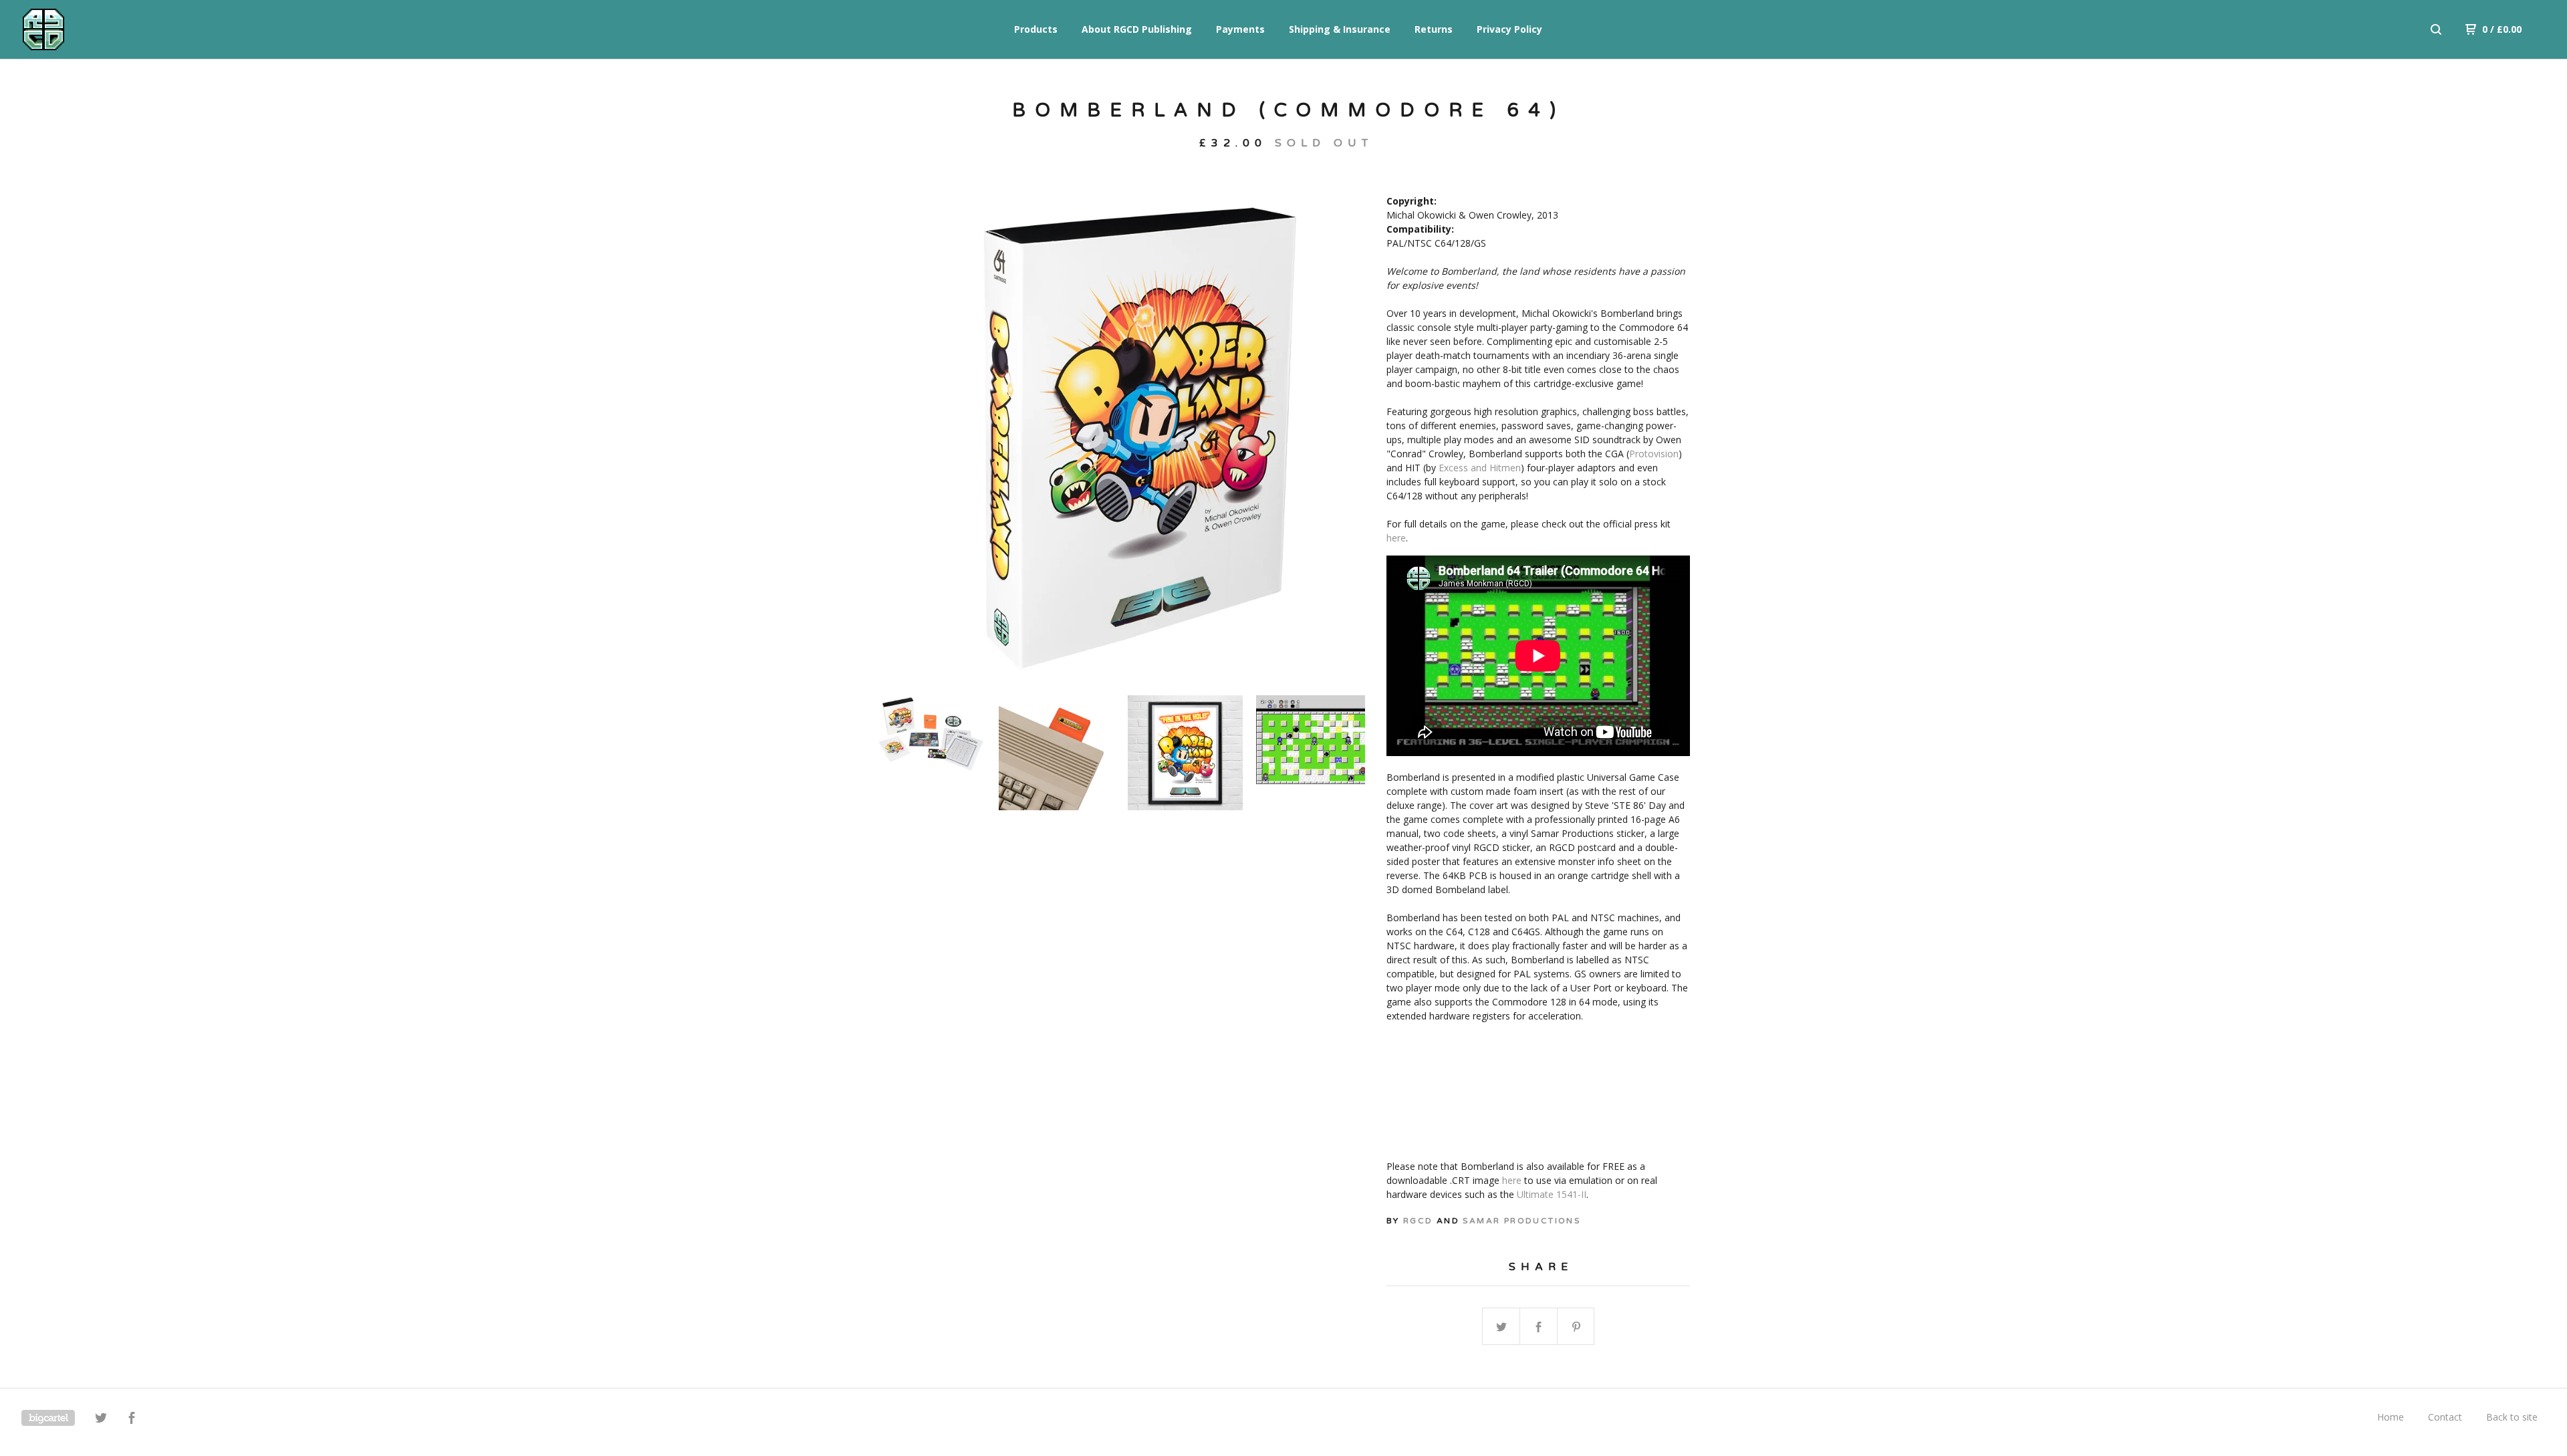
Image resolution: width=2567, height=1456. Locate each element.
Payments (1240, 29)
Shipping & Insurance (1340, 29)
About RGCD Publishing (1137, 29)
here (1396, 538)
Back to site (2512, 1417)
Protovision (1654, 454)
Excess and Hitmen (1480, 468)
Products (1036, 29)
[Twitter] (101, 1420)
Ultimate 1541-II (1552, 1194)
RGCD (1418, 1221)
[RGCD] (91, 29)
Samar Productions (1521, 1221)
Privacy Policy (1509, 29)
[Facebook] (132, 1420)
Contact (2445, 1417)
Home (2391, 1417)
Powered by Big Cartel (48, 1418)
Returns (1434, 29)
